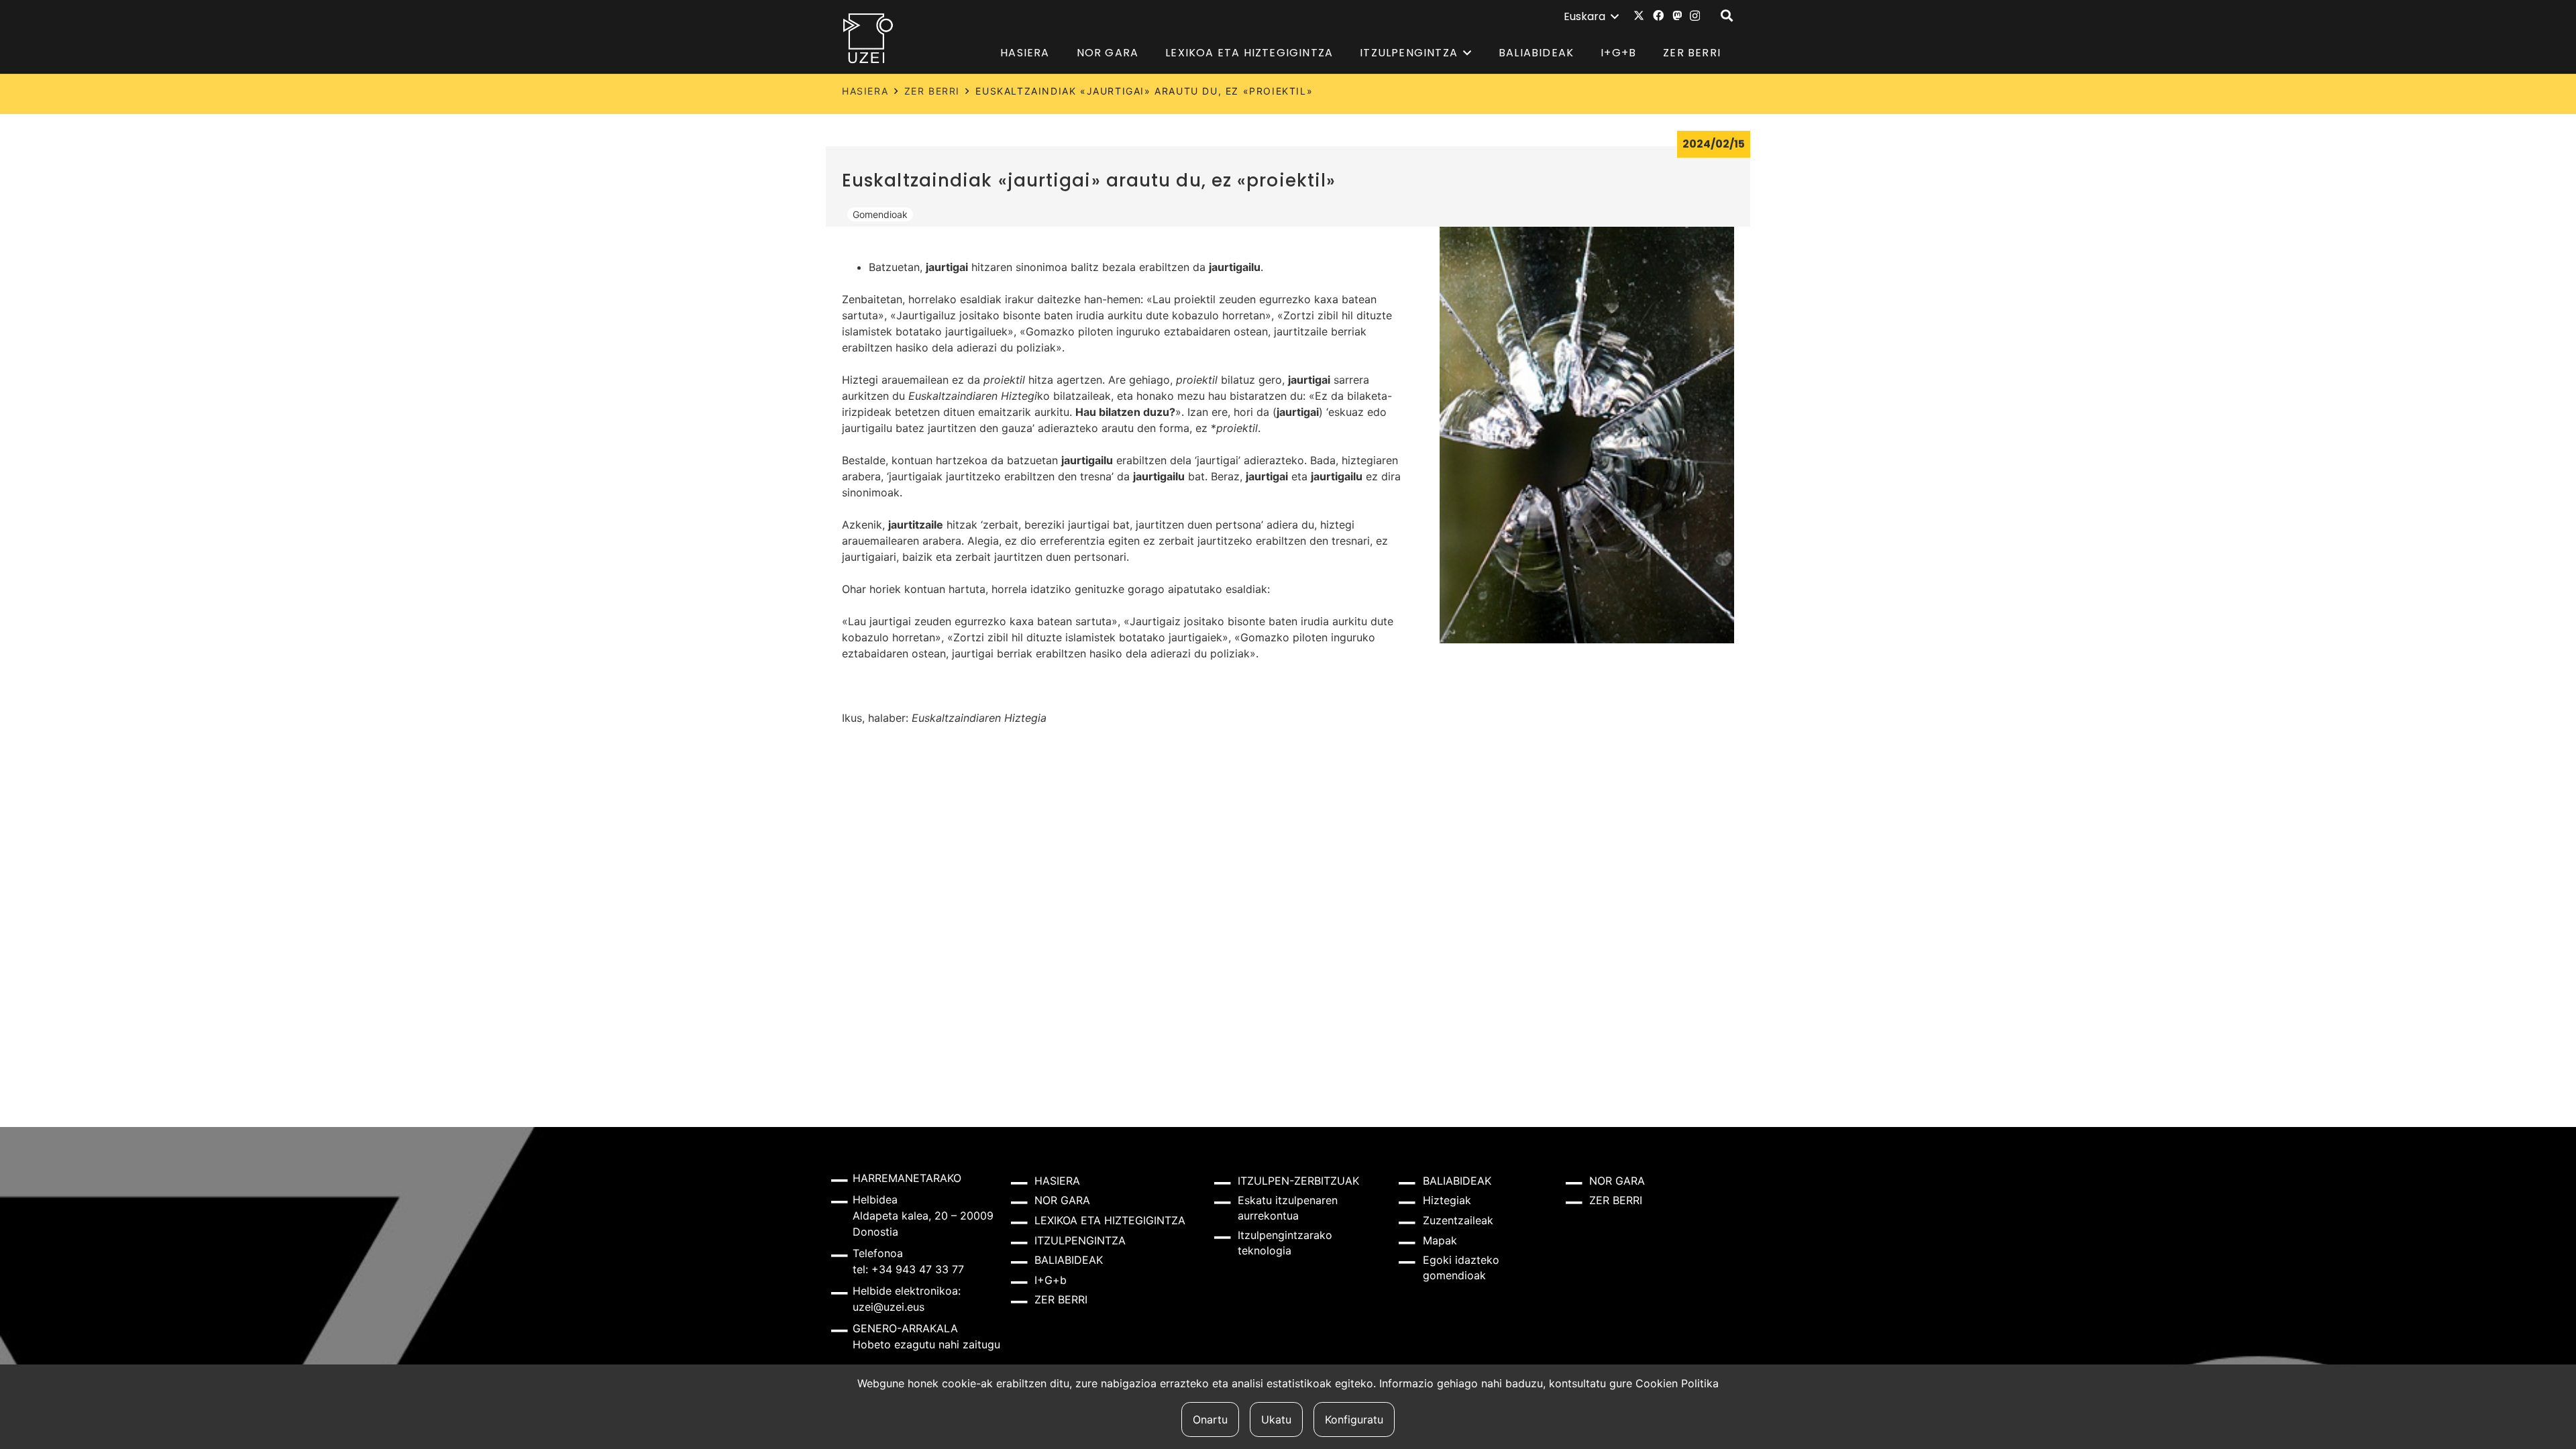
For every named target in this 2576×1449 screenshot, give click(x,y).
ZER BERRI (932, 91)
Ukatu (1276, 1419)
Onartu (1210, 1419)
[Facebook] (1658, 15)
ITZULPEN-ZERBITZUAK (1298, 1181)
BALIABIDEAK (1069, 1260)
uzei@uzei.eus (889, 1307)
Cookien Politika (1677, 1383)
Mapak (1440, 1240)
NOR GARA (1062, 1200)
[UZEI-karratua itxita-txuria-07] (868, 38)
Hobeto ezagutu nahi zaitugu (926, 1344)
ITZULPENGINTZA (1080, 1240)
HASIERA (865, 91)
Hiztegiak (1447, 1200)
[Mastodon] (1677, 15)
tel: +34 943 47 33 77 (908, 1269)
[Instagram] (1695, 16)
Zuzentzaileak (1458, 1220)
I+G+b (1051, 1280)
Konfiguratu (1354, 1419)
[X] (1639, 15)
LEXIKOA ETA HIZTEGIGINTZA (1110, 1220)
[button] (1591, 17)
